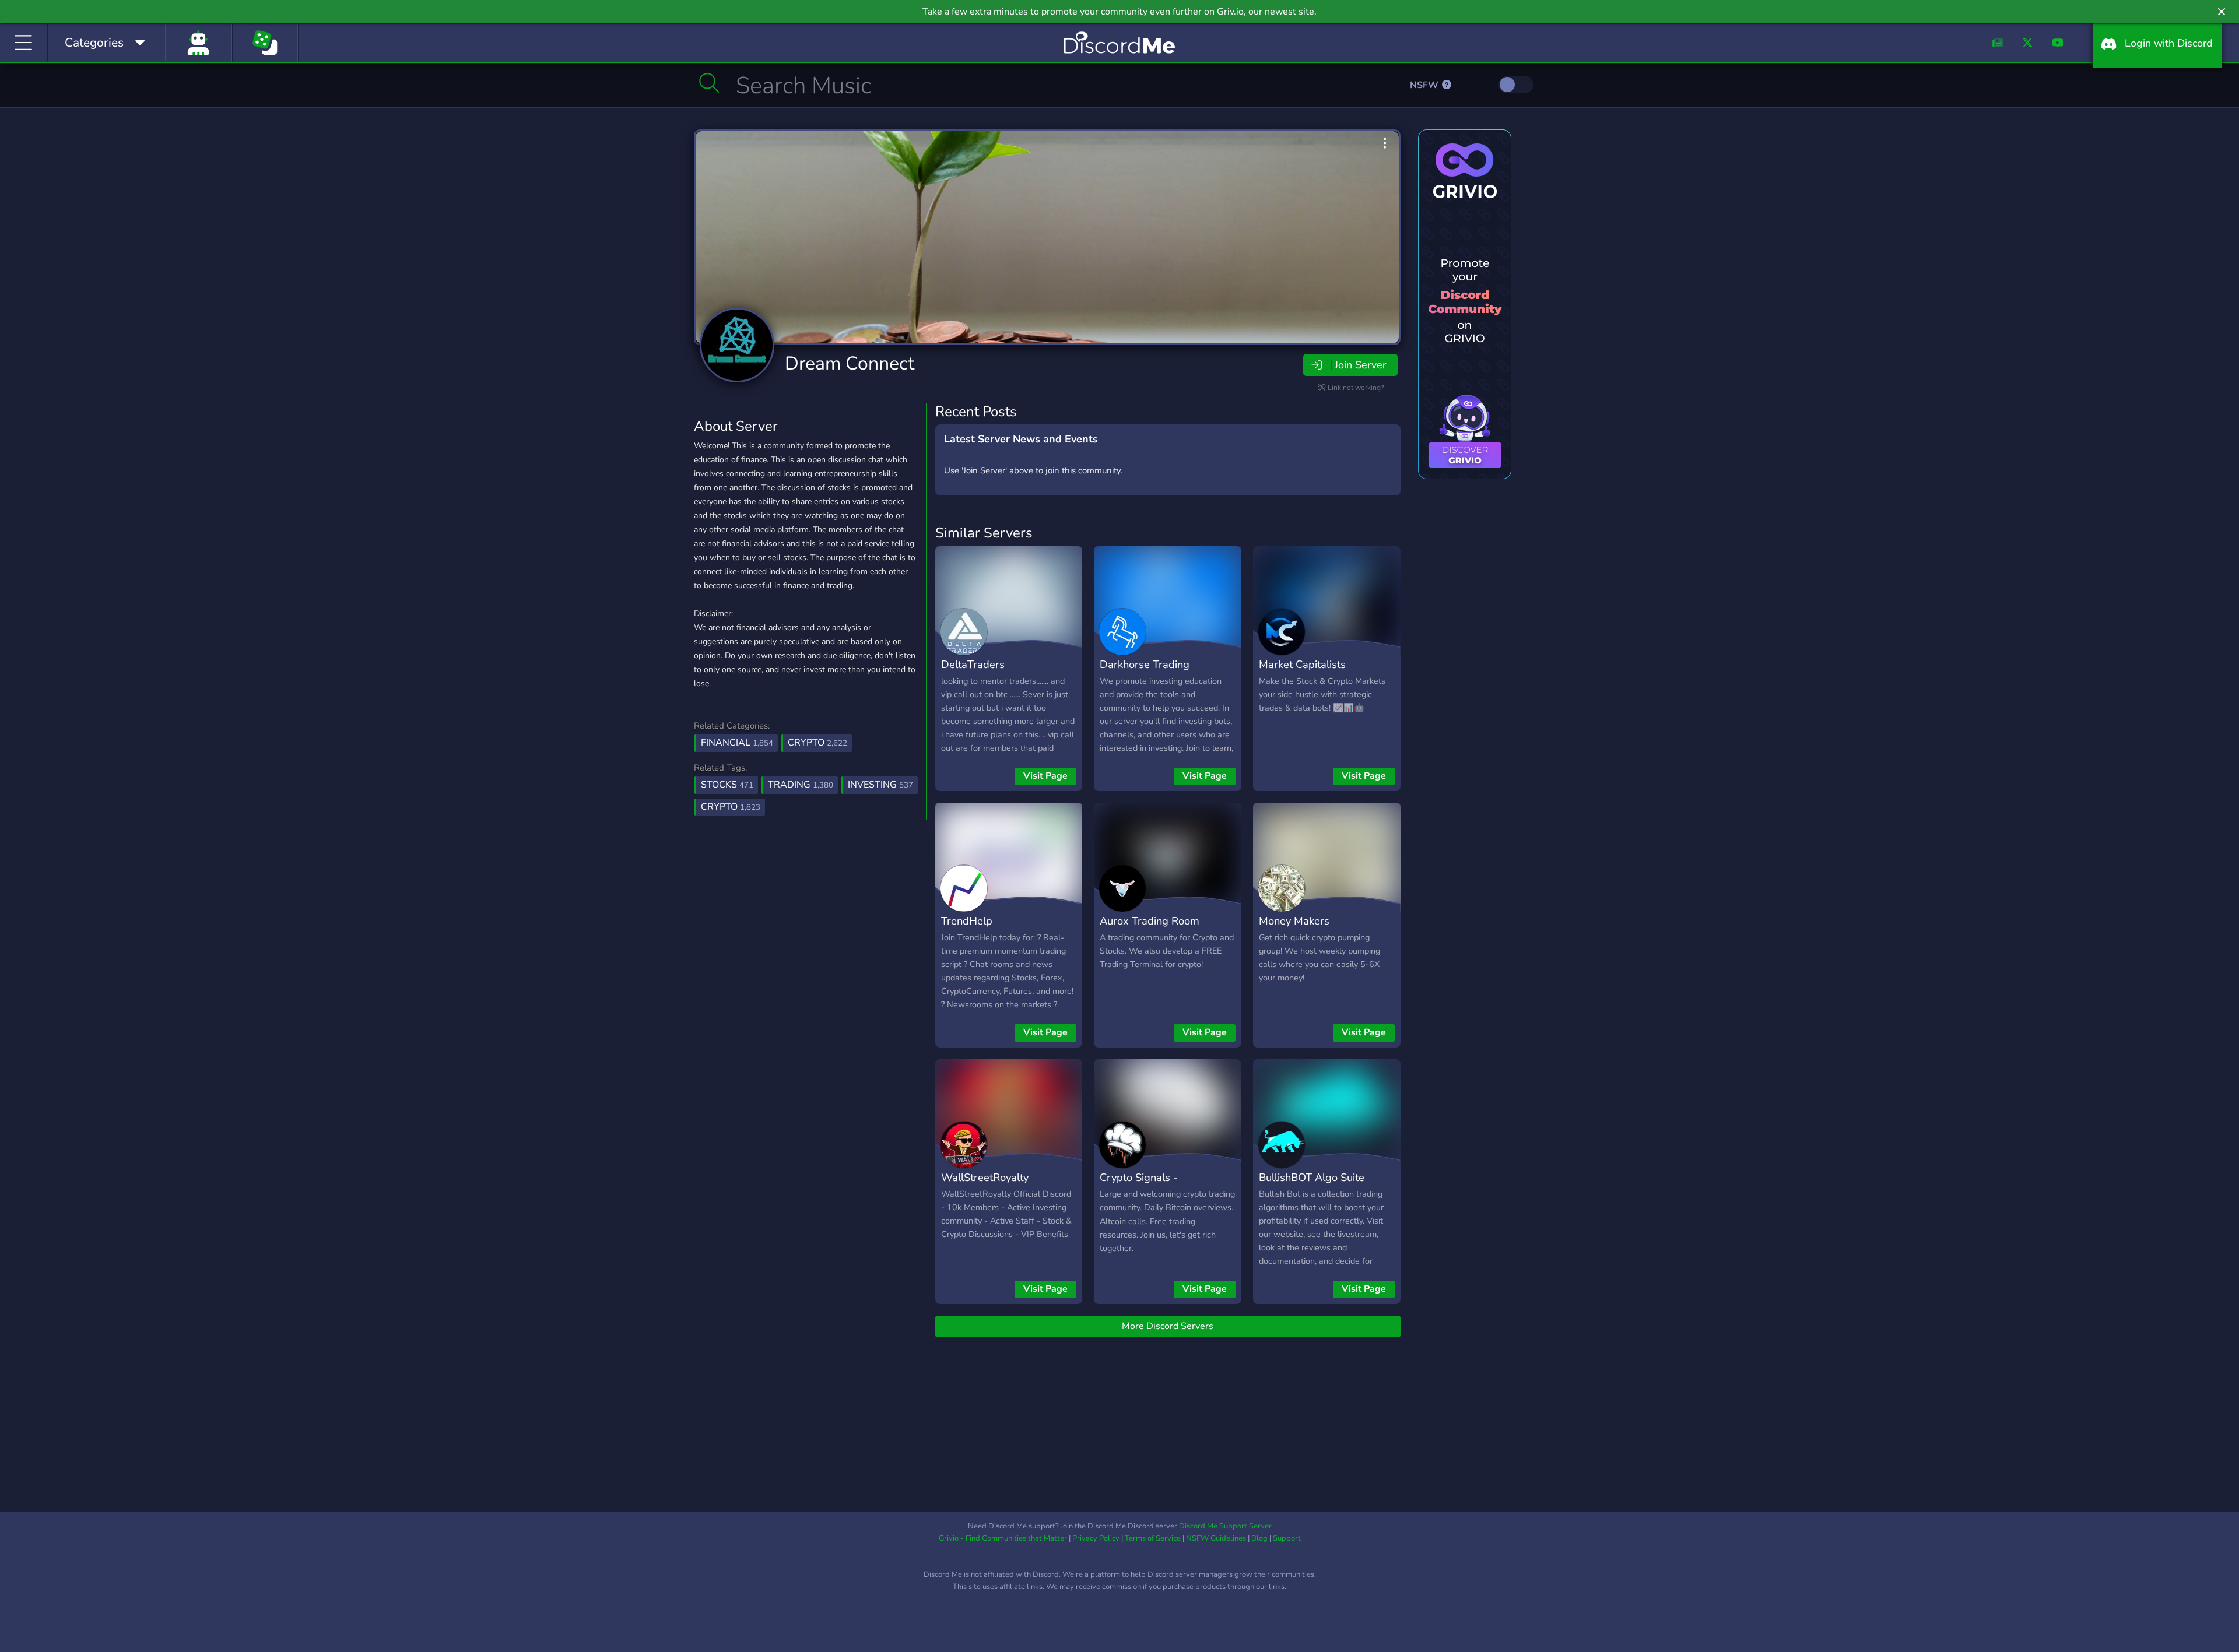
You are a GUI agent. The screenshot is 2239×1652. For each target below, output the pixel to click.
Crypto (817, 743)
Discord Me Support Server (1225, 1526)
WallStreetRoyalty (985, 1177)
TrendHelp (967, 921)
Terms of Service (1153, 1538)
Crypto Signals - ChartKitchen (1139, 1186)
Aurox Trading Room (1150, 921)
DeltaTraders (973, 664)
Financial (737, 743)
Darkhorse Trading (1145, 664)
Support (1287, 1538)
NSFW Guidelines (1216, 1538)
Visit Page (1045, 776)
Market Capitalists (1302, 664)
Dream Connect (850, 363)
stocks (727, 785)
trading (801, 785)
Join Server (1360, 365)
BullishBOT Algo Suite (1312, 1177)
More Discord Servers (1168, 1326)
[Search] (709, 83)
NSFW (1425, 85)
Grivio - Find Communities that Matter (1003, 1538)
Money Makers (1294, 921)
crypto (731, 807)
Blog (1259, 1538)
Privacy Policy (1096, 1538)
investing (880, 785)
